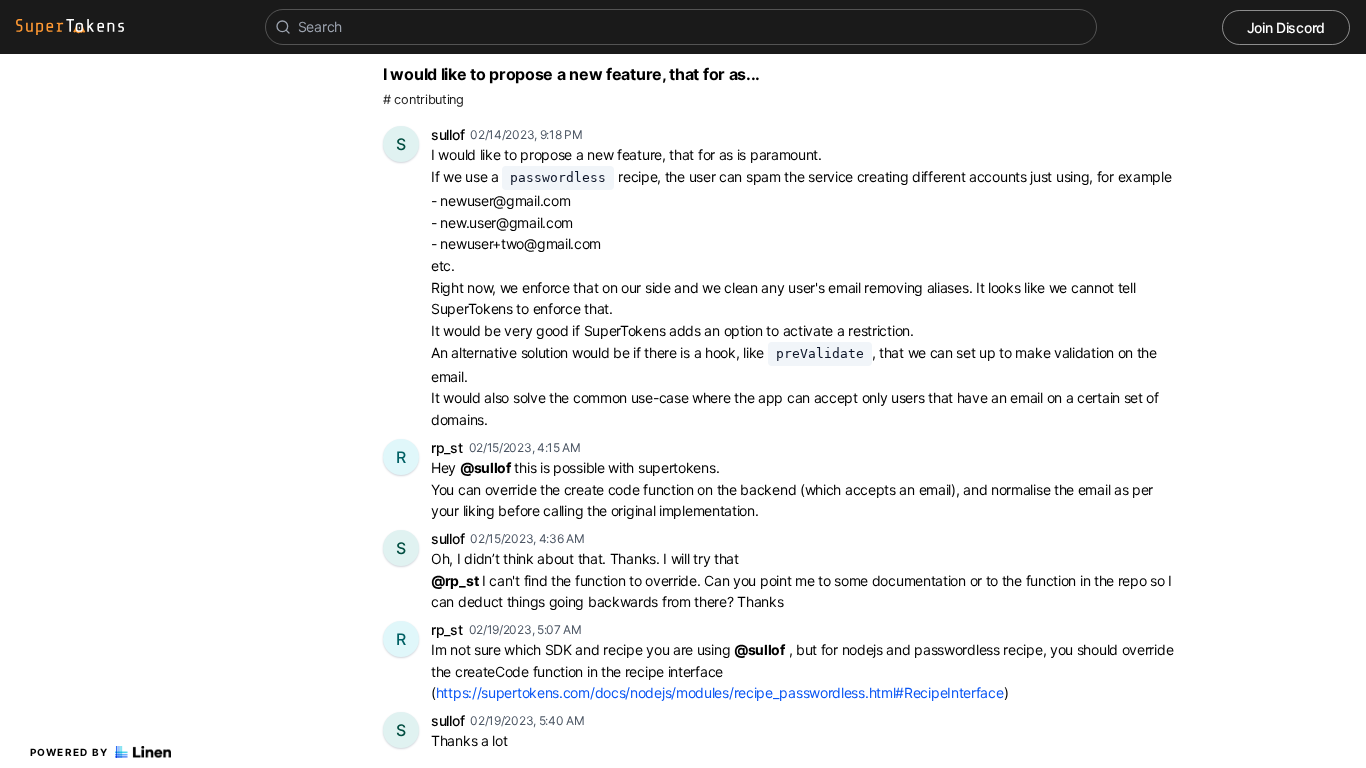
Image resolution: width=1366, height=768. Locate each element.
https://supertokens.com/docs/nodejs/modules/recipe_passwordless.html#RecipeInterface (720, 692)
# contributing (423, 99)
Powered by (69, 752)
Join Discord (1286, 27)
